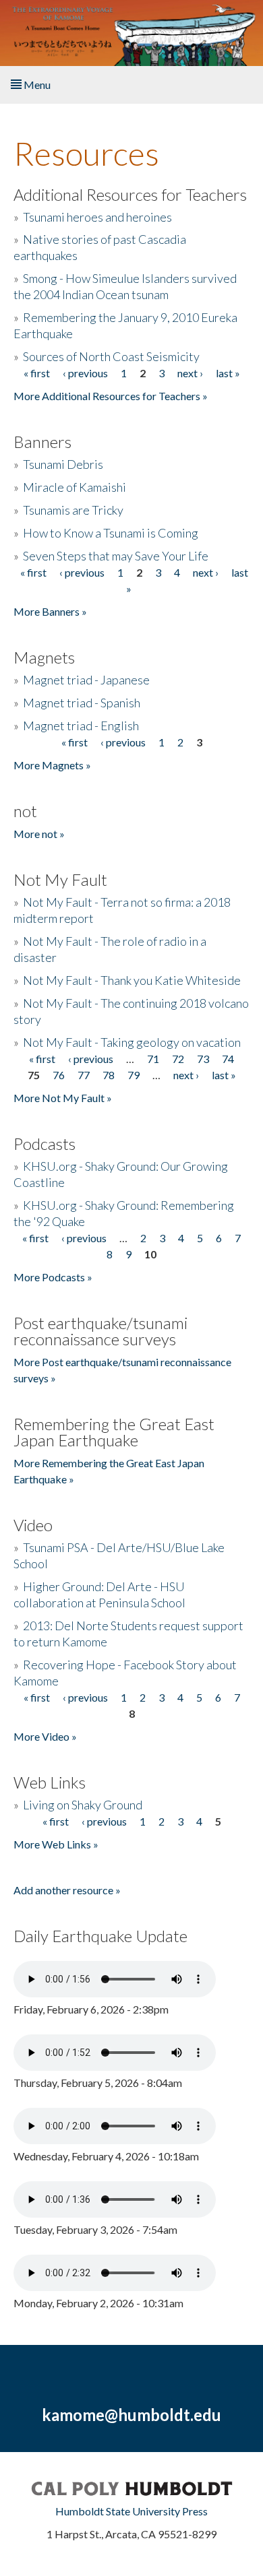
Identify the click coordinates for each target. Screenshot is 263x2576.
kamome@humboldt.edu (131, 2415)
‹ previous (85, 373)
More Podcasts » (53, 1277)
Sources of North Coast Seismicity (111, 356)
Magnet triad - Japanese (86, 680)
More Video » (45, 1736)
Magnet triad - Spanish (82, 703)
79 (134, 1075)
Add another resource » (67, 1890)
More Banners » (50, 611)
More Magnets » (52, 765)
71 (153, 1059)
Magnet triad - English (81, 726)
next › (190, 373)
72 (178, 1059)
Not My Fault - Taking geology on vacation (132, 1042)
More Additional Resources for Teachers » (111, 396)
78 (109, 1075)
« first (37, 373)
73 (203, 1059)
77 (84, 1075)
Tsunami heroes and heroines (97, 217)
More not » (39, 834)
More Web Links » (56, 1844)
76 (59, 1075)
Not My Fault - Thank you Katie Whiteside (132, 980)
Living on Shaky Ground (83, 1805)
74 (228, 1059)
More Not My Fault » (63, 1098)
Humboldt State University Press (131, 2511)
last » (228, 373)
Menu (36, 85)
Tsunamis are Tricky (73, 510)
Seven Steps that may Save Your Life (116, 556)
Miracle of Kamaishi (75, 487)
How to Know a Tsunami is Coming (111, 533)
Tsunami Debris (63, 464)
